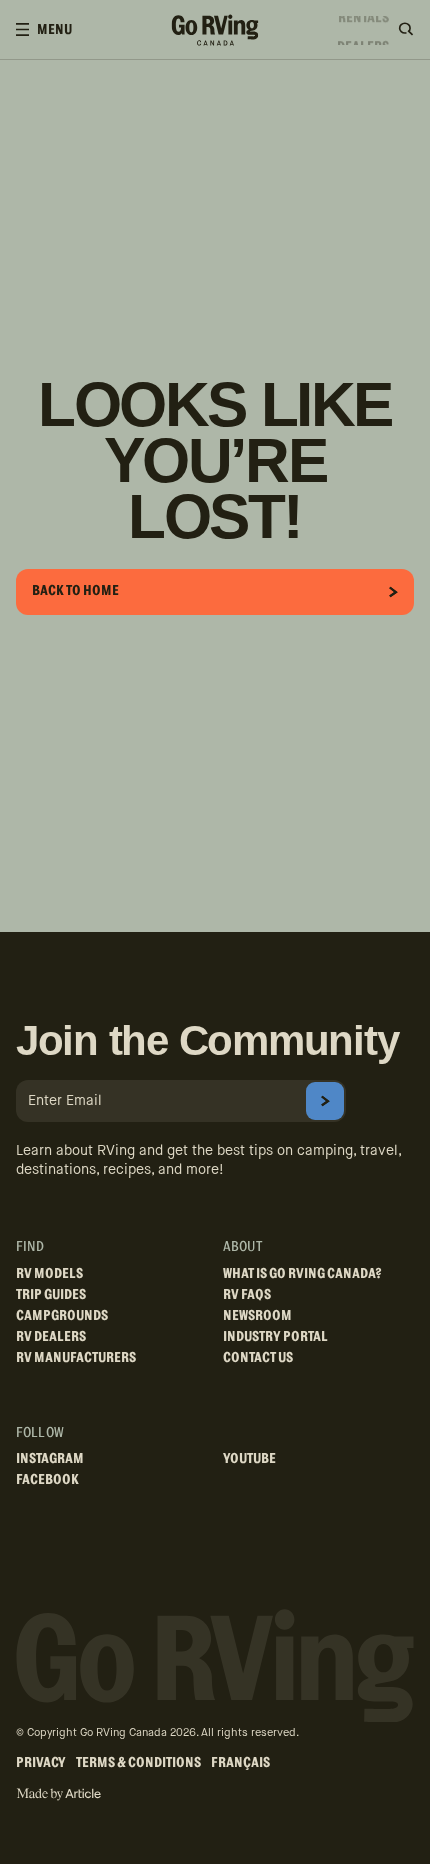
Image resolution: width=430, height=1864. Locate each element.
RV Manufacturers (76, 1358)
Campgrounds (62, 1316)
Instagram (50, 1459)
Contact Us (258, 1358)
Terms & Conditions (138, 1763)
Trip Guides (51, 1295)
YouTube (249, 1459)
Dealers (363, 36)
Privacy (41, 1763)
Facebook (47, 1480)
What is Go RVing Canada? (302, 1274)
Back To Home (75, 591)
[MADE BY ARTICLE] (58, 1794)
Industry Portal (275, 1337)
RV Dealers (51, 1337)
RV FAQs (247, 1295)
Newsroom (257, 1316)
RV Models (49, 1274)
